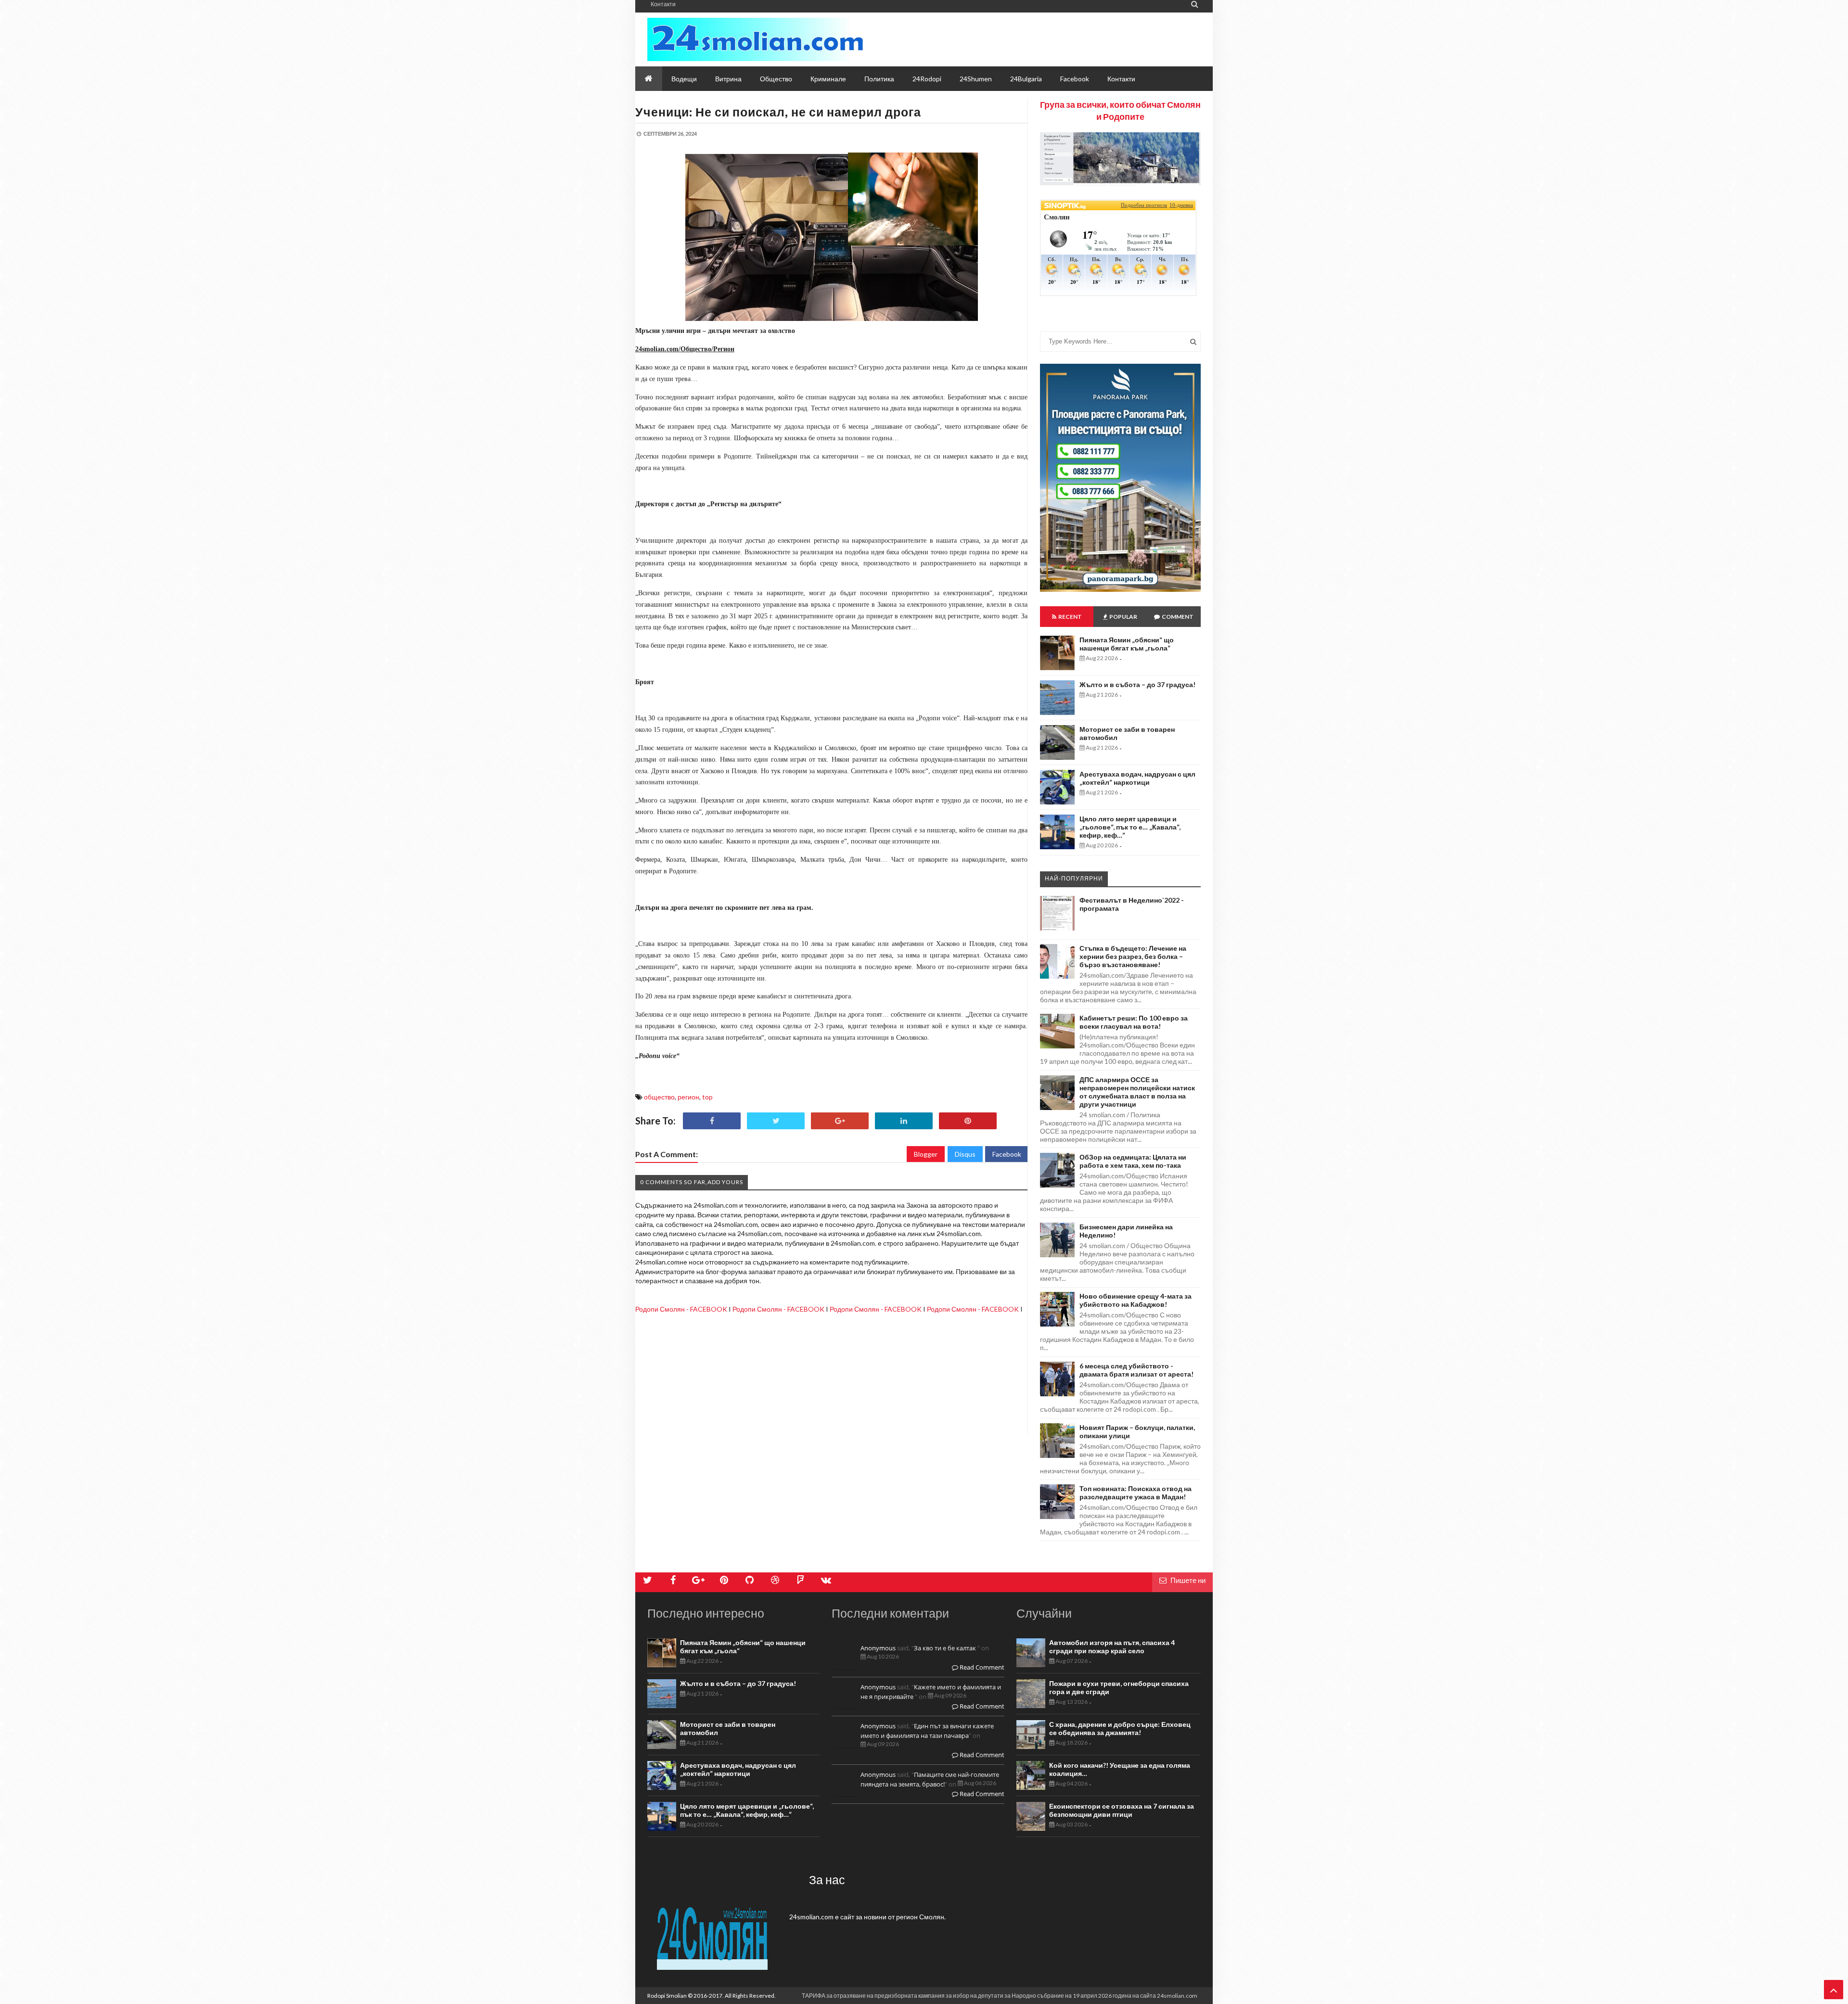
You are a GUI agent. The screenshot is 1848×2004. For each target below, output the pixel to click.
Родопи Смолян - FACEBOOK (681, 1309)
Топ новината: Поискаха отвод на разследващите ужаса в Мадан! (1136, 1493)
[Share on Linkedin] (904, 1121)
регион (688, 1097)
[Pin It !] (968, 1121)
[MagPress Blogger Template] (755, 39)
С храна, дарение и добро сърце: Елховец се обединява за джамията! (1120, 1728)
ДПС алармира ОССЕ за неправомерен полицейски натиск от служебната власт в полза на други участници (1137, 1092)
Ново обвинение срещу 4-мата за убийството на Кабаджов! (1136, 1300)
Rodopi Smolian (667, 1996)
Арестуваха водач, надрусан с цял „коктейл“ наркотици (1137, 778)
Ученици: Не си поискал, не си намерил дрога (778, 112)
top (707, 1097)
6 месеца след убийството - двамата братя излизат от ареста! (1136, 1370)
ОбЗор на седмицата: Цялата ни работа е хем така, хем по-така (1133, 1161)
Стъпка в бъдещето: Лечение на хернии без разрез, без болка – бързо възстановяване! (1133, 956)
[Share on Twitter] (776, 1121)
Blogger (926, 1154)
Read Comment (981, 1667)
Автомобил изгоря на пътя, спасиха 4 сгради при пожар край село (1112, 1647)
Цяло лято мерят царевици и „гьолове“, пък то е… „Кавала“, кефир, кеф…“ (1130, 827)
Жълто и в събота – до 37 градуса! (1137, 684)
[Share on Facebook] (712, 1121)
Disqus (965, 1154)
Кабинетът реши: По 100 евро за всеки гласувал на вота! (1134, 1022)
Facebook (1007, 1154)
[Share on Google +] (840, 1121)
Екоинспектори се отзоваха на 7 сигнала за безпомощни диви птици (1122, 1810)
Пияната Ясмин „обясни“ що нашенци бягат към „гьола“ (1127, 644)
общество (659, 1097)
